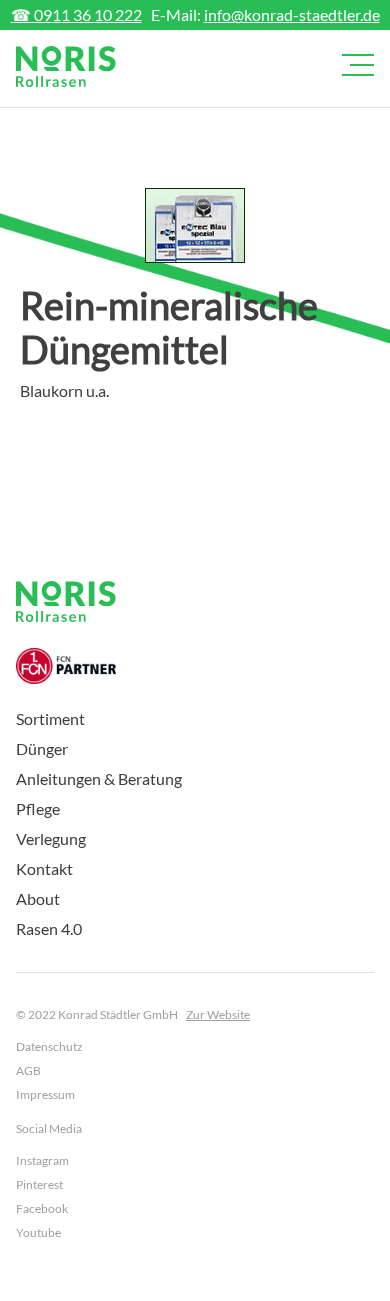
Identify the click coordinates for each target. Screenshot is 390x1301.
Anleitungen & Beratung (99, 778)
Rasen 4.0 (49, 928)
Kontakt (44, 868)
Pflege (38, 808)
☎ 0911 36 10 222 (76, 14)
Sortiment (50, 718)
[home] (66, 66)
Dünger (42, 748)
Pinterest (39, 1184)
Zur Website (218, 1014)
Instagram (42, 1160)
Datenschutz (49, 1046)
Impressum (45, 1094)
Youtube (38, 1232)
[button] (354, 65)
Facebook (42, 1208)
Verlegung (51, 838)
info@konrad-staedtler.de (292, 14)
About (38, 898)
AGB (28, 1070)
